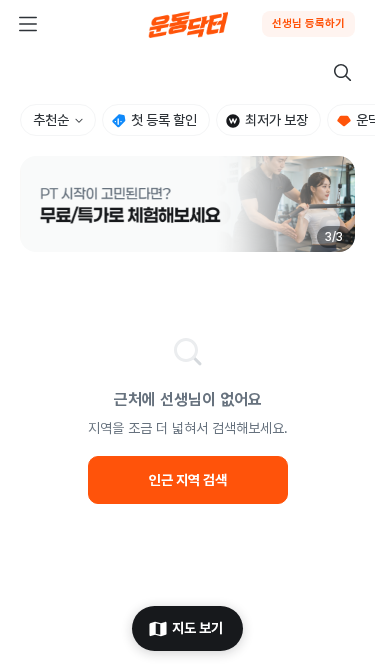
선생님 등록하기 (308, 23)
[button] (187, 204)
